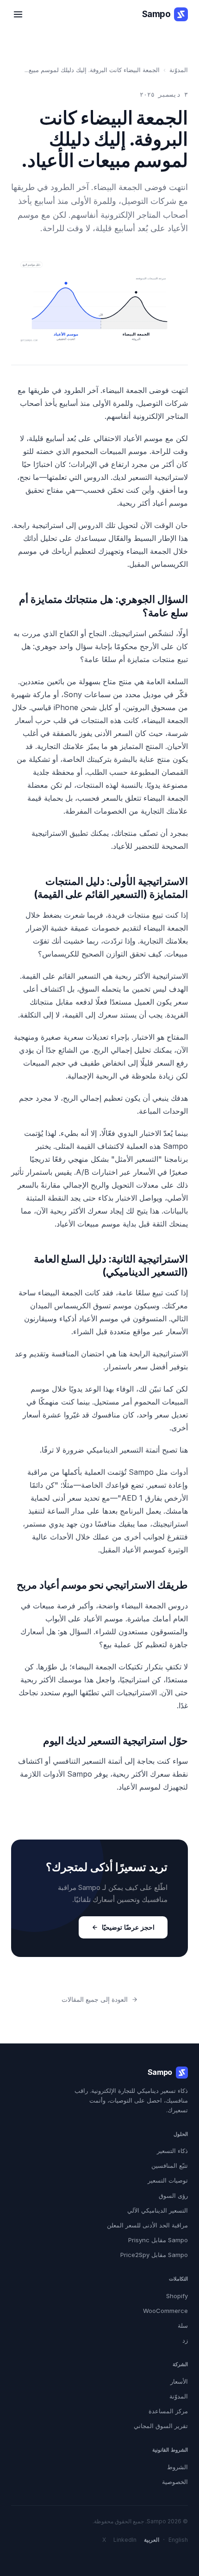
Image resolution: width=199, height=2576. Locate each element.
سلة (183, 2325)
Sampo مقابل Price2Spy (154, 2255)
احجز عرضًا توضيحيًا (128, 1927)
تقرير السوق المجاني (161, 2426)
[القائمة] (18, 14)
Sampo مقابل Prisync (158, 2240)
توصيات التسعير (168, 2180)
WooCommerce (165, 2311)
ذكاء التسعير (172, 2151)
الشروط (177, 2467)
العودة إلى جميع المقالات (95, 1999)
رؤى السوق (173, 2196)
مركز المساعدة (168, 2411)
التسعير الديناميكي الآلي (158, 2210)
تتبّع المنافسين (170, 2165)
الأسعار (179, 2381)
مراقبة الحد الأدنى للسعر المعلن (147, 2225)
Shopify (177, 2296)
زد (185, 2340)
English (178, 2540)
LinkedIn (125, 2540)
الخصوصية (175, 2482)
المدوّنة (179, 70)
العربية (152, 2540)
